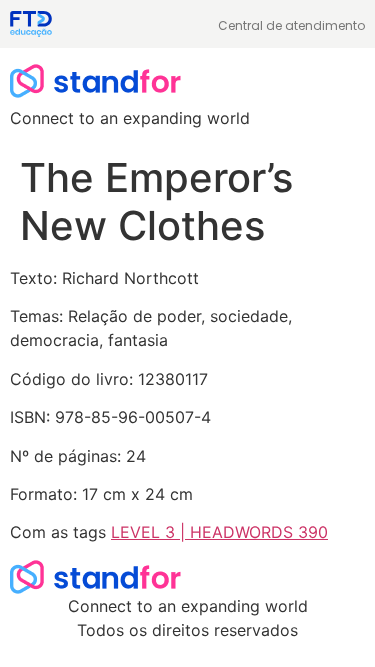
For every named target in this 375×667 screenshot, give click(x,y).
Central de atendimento (291, 25)
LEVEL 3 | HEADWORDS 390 (219, 532)
